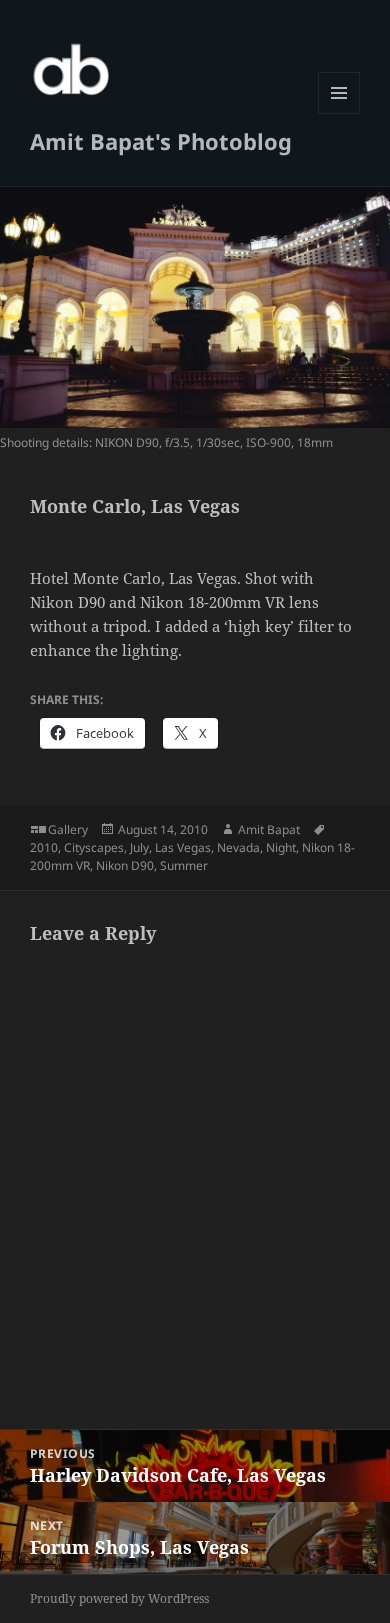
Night (281, 847)
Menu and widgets (339, 113)
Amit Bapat (269, 829)
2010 (44, 847)
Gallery (68, 829)
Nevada (238, 847)
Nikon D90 (125, 865)
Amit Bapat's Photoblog (161, 141)
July (139, 847)
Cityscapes (94, 847)
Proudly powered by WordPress (119, 1598)
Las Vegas (183, 847)
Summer (184, 865)
